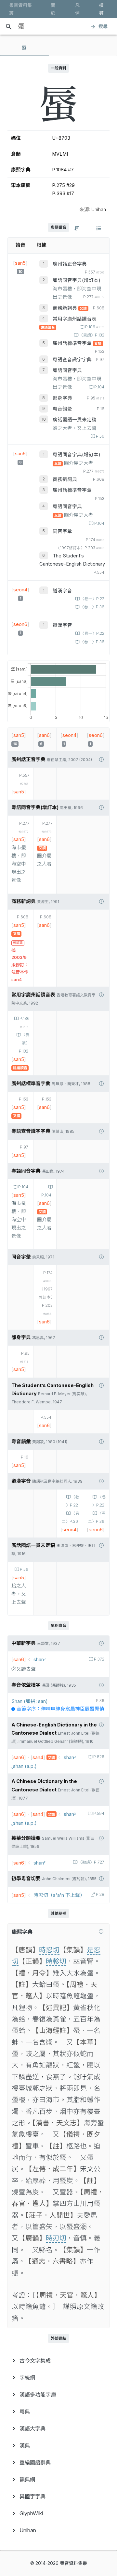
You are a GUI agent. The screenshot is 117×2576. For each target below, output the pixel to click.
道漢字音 (62, 591)
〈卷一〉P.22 (92, 599)
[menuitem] (58, 2361)
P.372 (99, 1659)
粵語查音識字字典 (72, 360)
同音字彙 (62, 531)
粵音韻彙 (62, 409)
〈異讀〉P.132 (92, 335)
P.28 (100, 1895)
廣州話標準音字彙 (73, 343)
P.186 (95, 327)
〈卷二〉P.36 (92, 607)
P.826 (99, 1757)
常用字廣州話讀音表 (75, 319)
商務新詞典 (65, 308)
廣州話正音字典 (70, 264)
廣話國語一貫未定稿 (75, 420)
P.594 (99, 1814)
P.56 (100, 436)
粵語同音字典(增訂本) (77, 280)
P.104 (99, 387)
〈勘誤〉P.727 (91, 1862)
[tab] (24, 48)
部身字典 (62, 398)
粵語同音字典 (67, 370)
